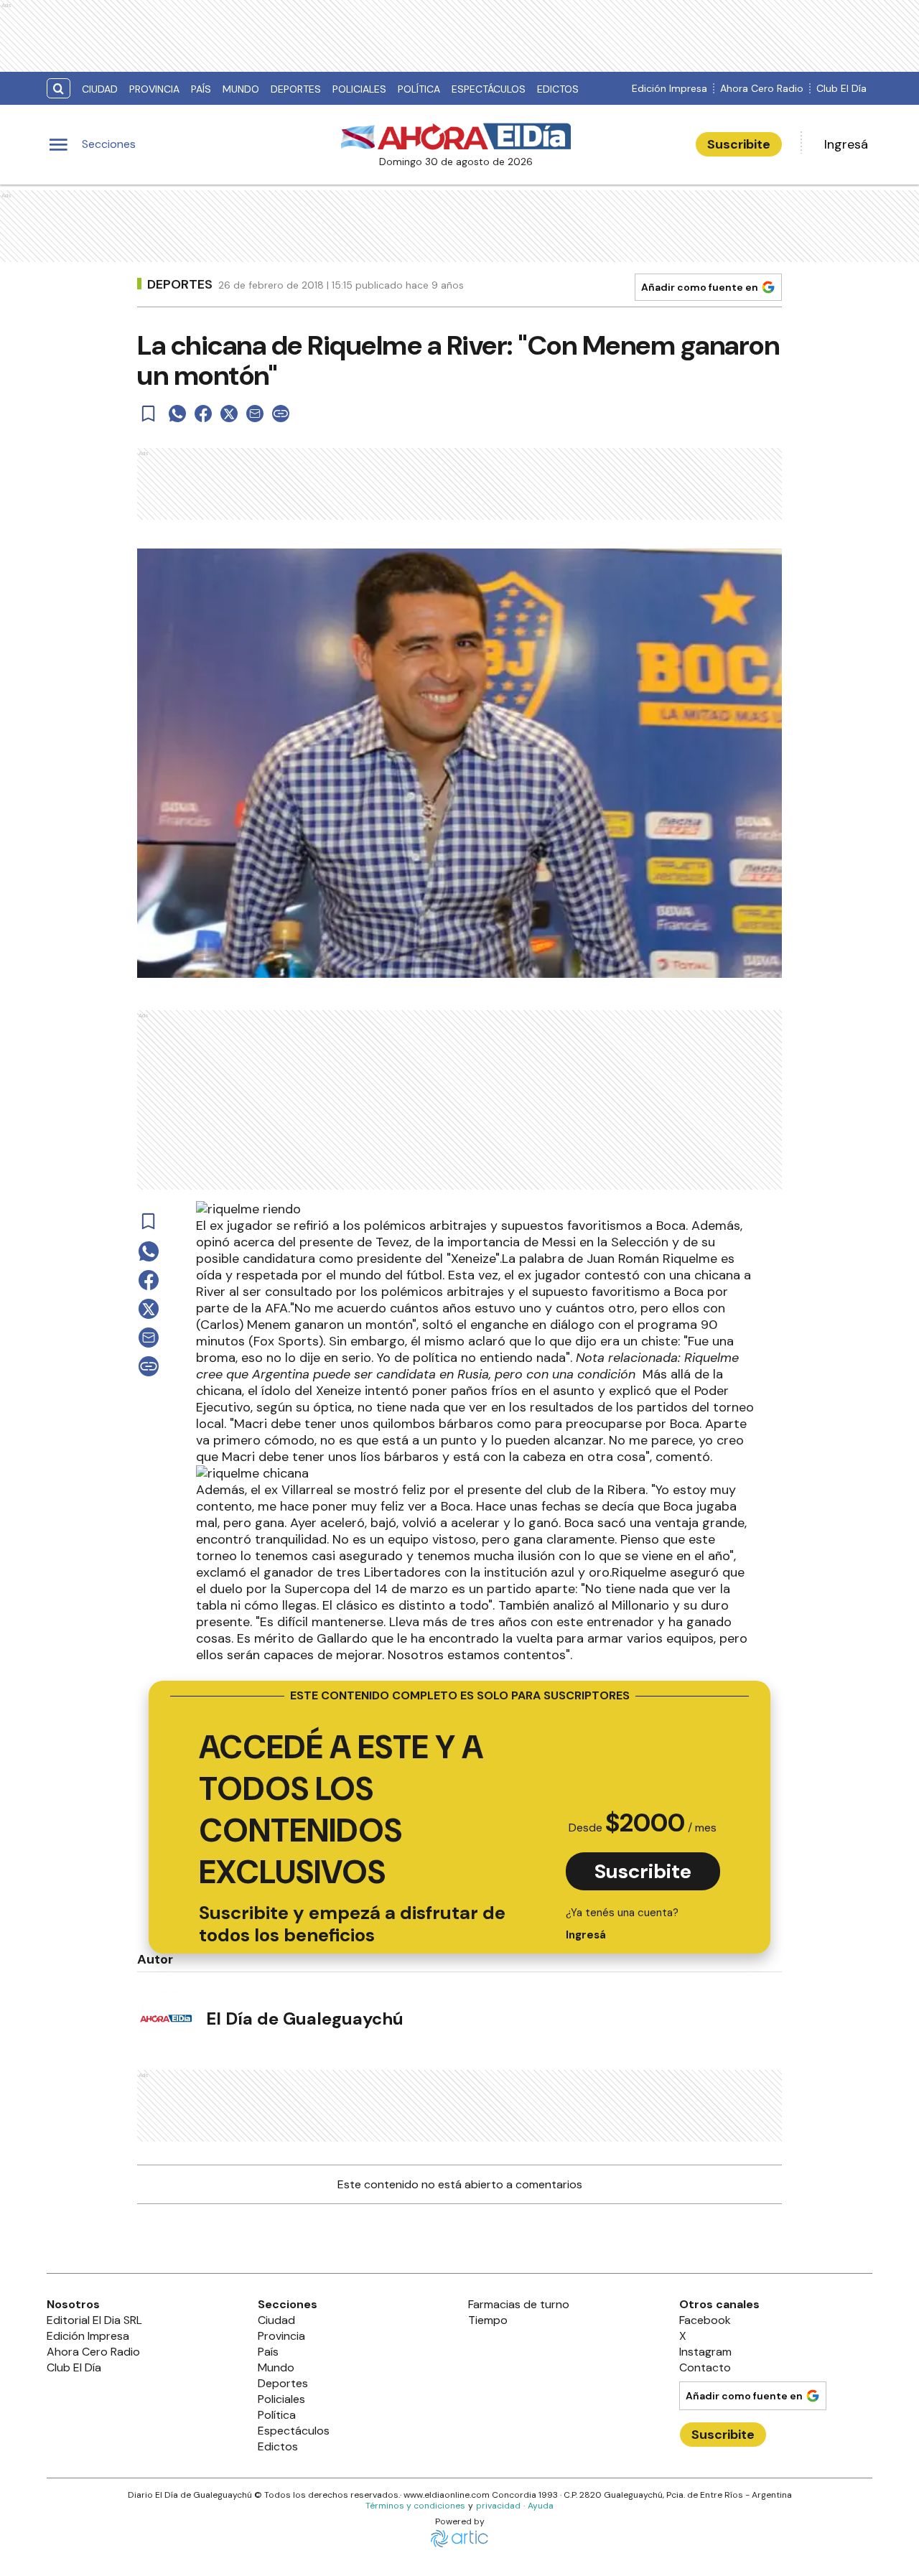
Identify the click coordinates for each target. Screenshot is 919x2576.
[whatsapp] (177, 414)
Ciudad (100, 89)
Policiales (359, 89)
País (201, 89)
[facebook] (203, 414)
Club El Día (841, 88)
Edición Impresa (670, 88)
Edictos (558, 89)
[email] (255, 414)
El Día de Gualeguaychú (305, 2019)
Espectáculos (489, 89)
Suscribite (739, 144)
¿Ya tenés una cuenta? (622, 1924)
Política (419, 89)
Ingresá (846, 144)
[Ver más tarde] (149, 414)
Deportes (296, 89)
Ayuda (541, 2506)
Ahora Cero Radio (762, 88)
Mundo (241, 89)
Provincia (154, 89)
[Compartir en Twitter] (229, 414)
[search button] (59, 89)
